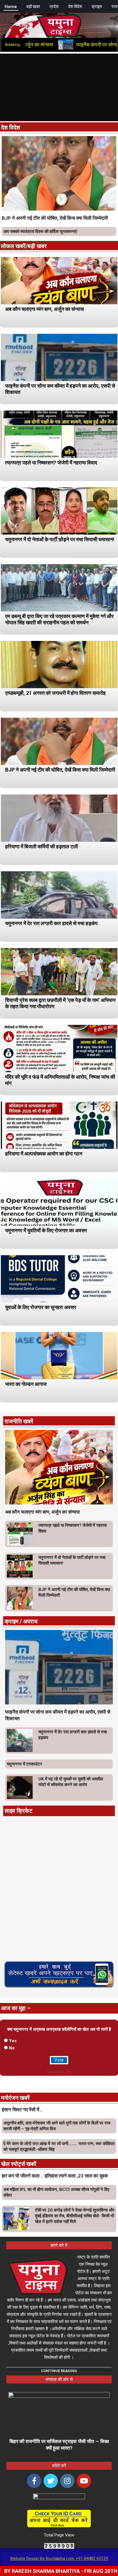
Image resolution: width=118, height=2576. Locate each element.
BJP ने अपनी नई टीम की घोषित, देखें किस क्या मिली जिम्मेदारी (55, 218)
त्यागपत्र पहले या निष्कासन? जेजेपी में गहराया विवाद (51, 463)
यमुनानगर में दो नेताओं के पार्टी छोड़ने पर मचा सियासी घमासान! (60, 539)
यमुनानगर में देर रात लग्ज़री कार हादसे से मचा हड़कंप (51, 923)
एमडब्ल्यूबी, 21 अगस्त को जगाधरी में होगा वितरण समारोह (55, 693)
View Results (59, 2072)
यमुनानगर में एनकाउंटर (24, 1764)
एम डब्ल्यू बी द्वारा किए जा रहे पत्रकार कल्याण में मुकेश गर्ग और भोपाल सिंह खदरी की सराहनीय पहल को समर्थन (59, 619)
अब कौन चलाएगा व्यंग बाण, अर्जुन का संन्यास (45, 309)
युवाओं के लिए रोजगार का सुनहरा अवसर (41, 1307)
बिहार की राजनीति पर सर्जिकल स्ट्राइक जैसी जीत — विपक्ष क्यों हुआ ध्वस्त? (59, 2445)
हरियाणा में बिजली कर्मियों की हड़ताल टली (42, 846)
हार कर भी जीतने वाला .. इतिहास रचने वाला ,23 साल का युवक (55, 2176)
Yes (13, 2041)
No (12, 2048)
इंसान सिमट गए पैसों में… (22, 2110)
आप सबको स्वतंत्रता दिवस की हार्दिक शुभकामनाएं (40, 231)
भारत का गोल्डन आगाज (26, 1384)
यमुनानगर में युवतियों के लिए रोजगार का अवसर (46, 1230)
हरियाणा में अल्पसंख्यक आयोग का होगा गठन (44, 1154)
